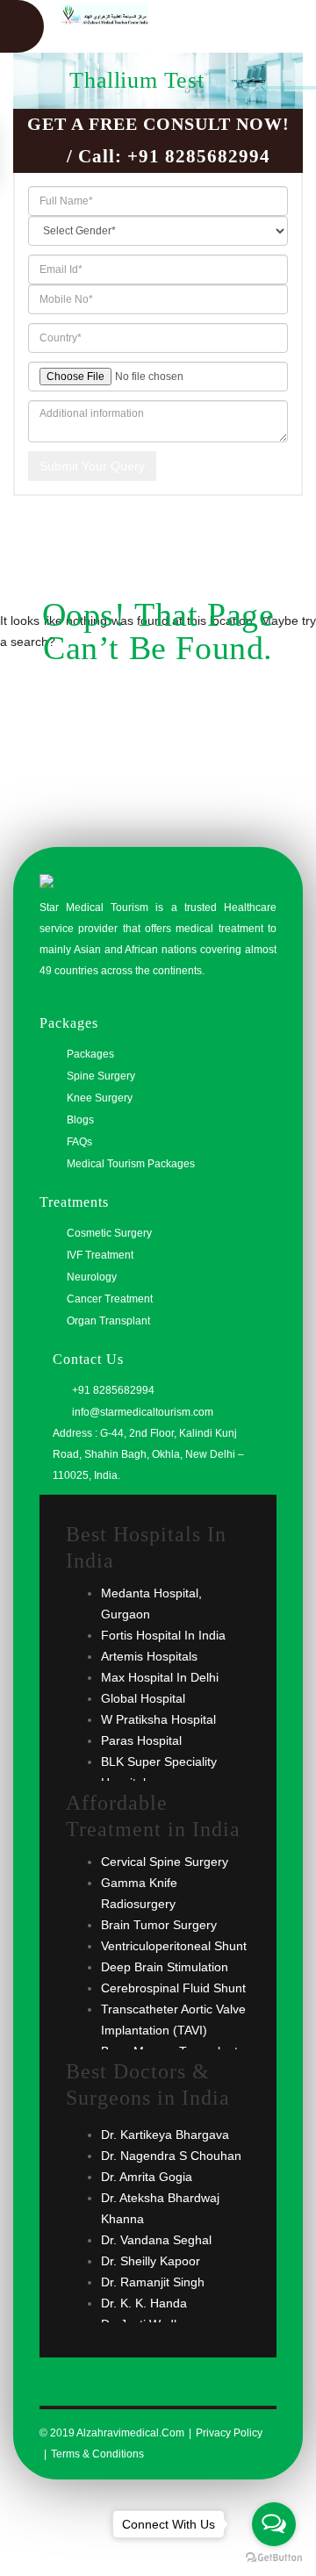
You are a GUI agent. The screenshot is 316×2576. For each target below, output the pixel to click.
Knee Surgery (100, 1098)
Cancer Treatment (110, 1299)
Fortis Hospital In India (163, 1635)
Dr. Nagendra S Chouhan (171, 2156)
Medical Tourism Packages (131, 1164)
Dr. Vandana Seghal (156, 2240)
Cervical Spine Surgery (165, 1862)
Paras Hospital (141, 1740)
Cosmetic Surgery (109, 1233)
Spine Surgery (101, 1076)
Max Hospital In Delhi (160, 1677)
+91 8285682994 (199, 156)
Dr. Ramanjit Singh (153, 2282)
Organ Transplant (108, 1321)
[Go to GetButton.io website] (274, 2558)
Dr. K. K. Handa (144, 2303)
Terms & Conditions (97, 2454)
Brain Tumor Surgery (159, 1925)
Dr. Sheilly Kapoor (151, 2261)
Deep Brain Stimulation (165, 1967)
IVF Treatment (100, 1255)
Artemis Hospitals (149, 1656)
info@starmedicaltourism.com (141, 1412)
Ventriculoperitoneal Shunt (174, 1946)
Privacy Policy (229, 2433)
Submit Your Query (92, 466)
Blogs (80, 1120)
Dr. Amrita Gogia (147, 2177)
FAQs (79, 1142)
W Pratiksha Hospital (158, 1719)
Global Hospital (143, 1698)
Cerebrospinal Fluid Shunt (173, 1988)
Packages (90, 1054)
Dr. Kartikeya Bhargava (165, 2135)
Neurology (92, 1277)
